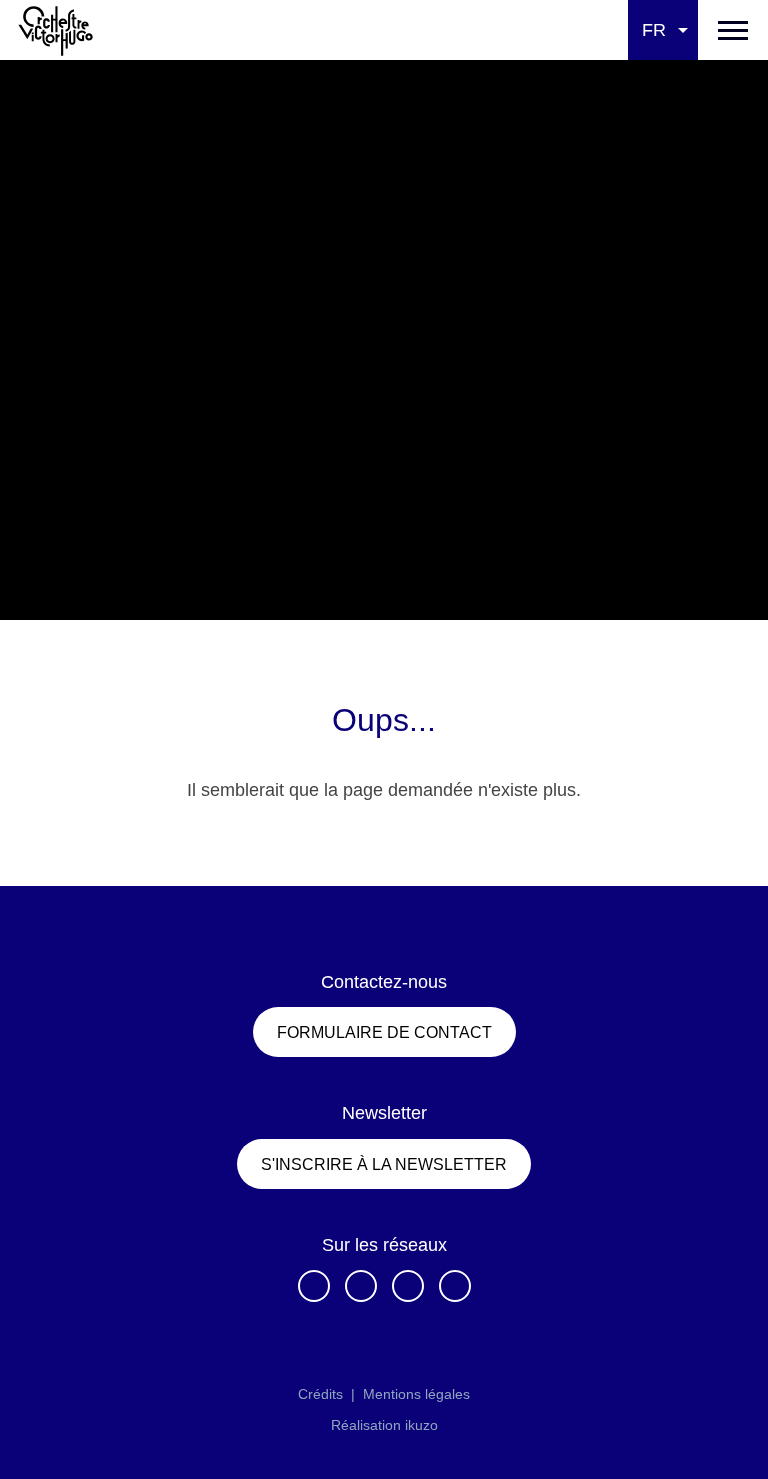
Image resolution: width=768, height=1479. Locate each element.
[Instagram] (361, 1286)
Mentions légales (416, 1394)
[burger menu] (733, 30)
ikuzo (421, 1425)
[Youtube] (455, 1286)
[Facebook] (314, 1286)
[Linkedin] (408, 1286)
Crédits (320, 1394)
